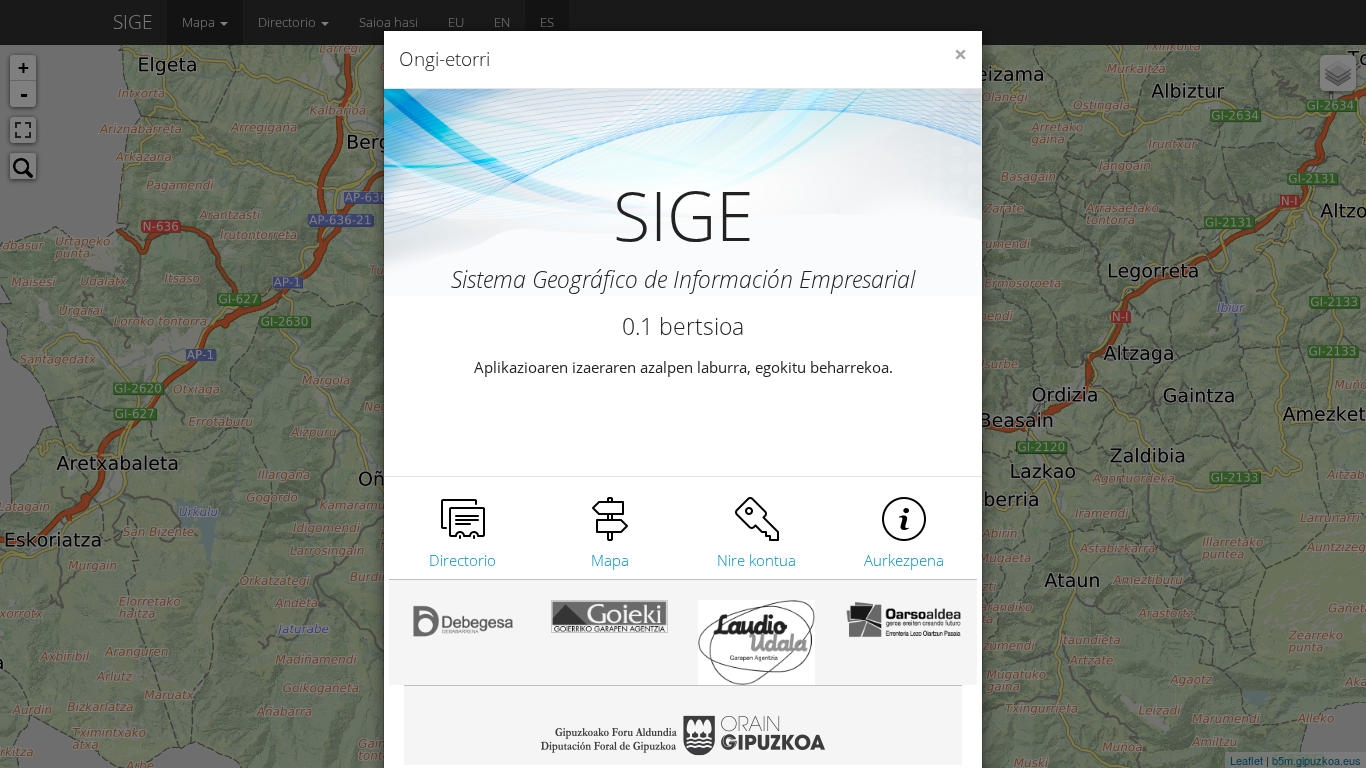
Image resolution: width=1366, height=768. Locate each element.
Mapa (610, 560)
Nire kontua (756, 560)
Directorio (462, 560)
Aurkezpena (904, 560)
